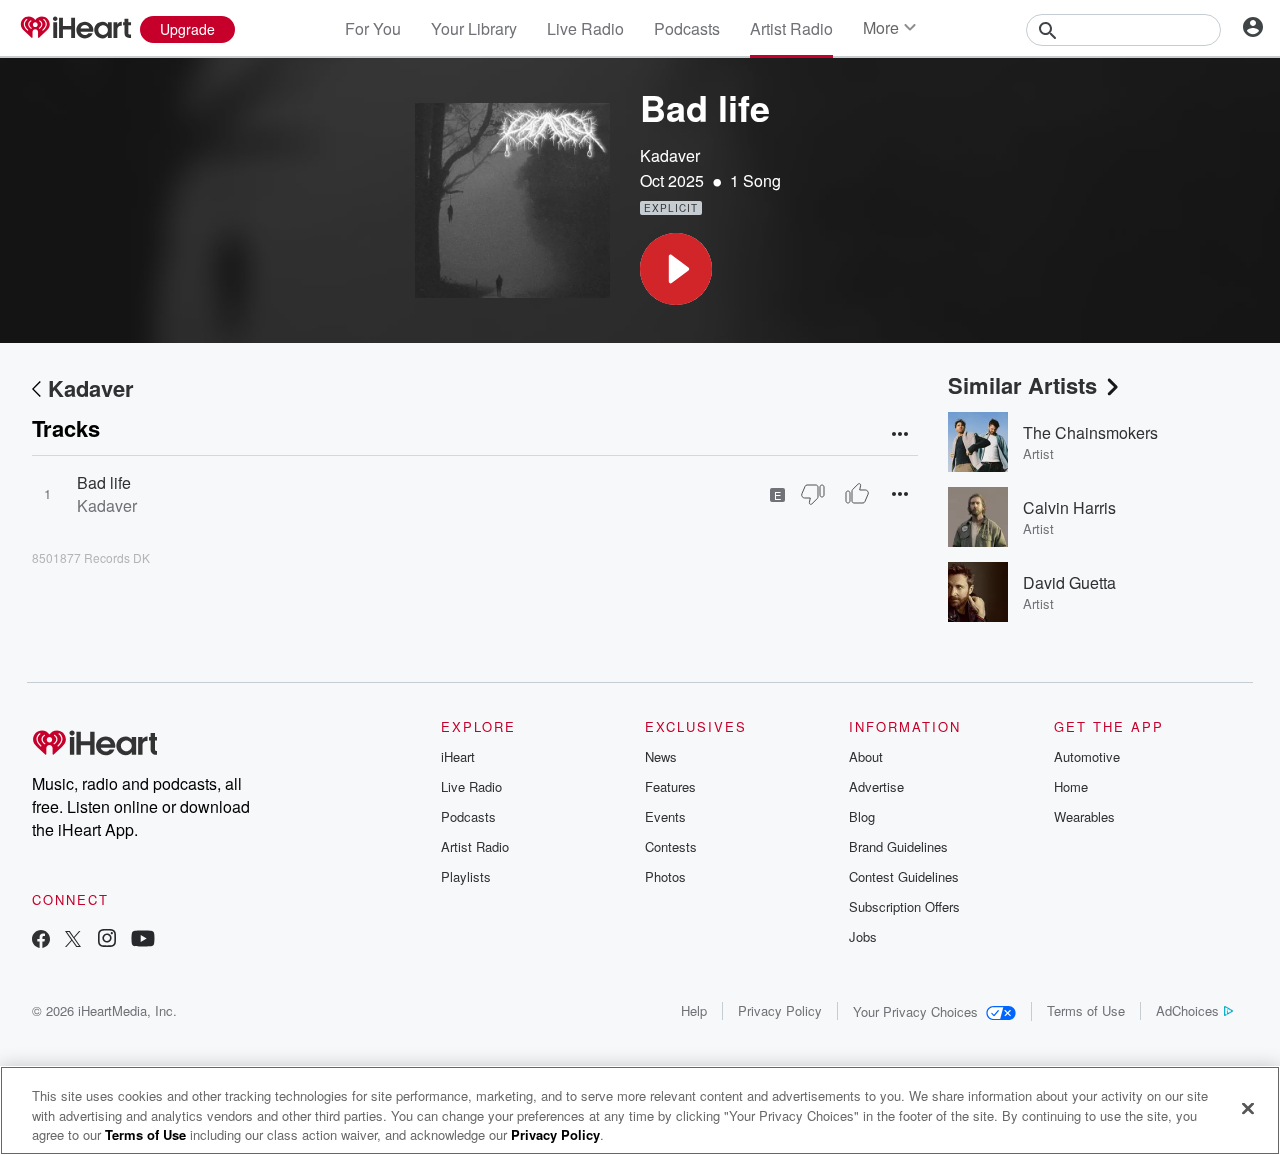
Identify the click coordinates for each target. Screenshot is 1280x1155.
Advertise (876, 786)
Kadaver (670, 155)
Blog (862, 816)
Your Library (474, 28)
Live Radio (585, 28)
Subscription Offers (904, 906)
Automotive (1087, 756)
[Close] (1248, 1108)
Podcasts (687, 28)
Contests (671, 846)
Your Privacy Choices (915, 1011)
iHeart (458, 756)
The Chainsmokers (1090, 432)
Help (694, 1010)
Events (665, 816)
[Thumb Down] (813, 494)
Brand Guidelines (898, 846)
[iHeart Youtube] (143, 940)
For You (373, 28)
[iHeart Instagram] (107, 940)
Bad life (104, 482)
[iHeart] (75, 29)
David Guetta (1069, 582)
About (866, 756)
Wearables (1084, 816)
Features (670, 786)
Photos (665, 876)
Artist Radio (791, 28)
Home (1071, 786)
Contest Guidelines (904, 876)
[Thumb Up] (857, 494)
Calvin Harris (1069, 507)
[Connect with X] (73, 940)
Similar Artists (1022, 385)
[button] (676, 269)
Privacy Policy (780, 1010)
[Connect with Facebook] (41, 940)
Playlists (466, 876)
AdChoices (1187, 1010)
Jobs (863, 936)
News (661, 756)
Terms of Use (1086, 1010)
